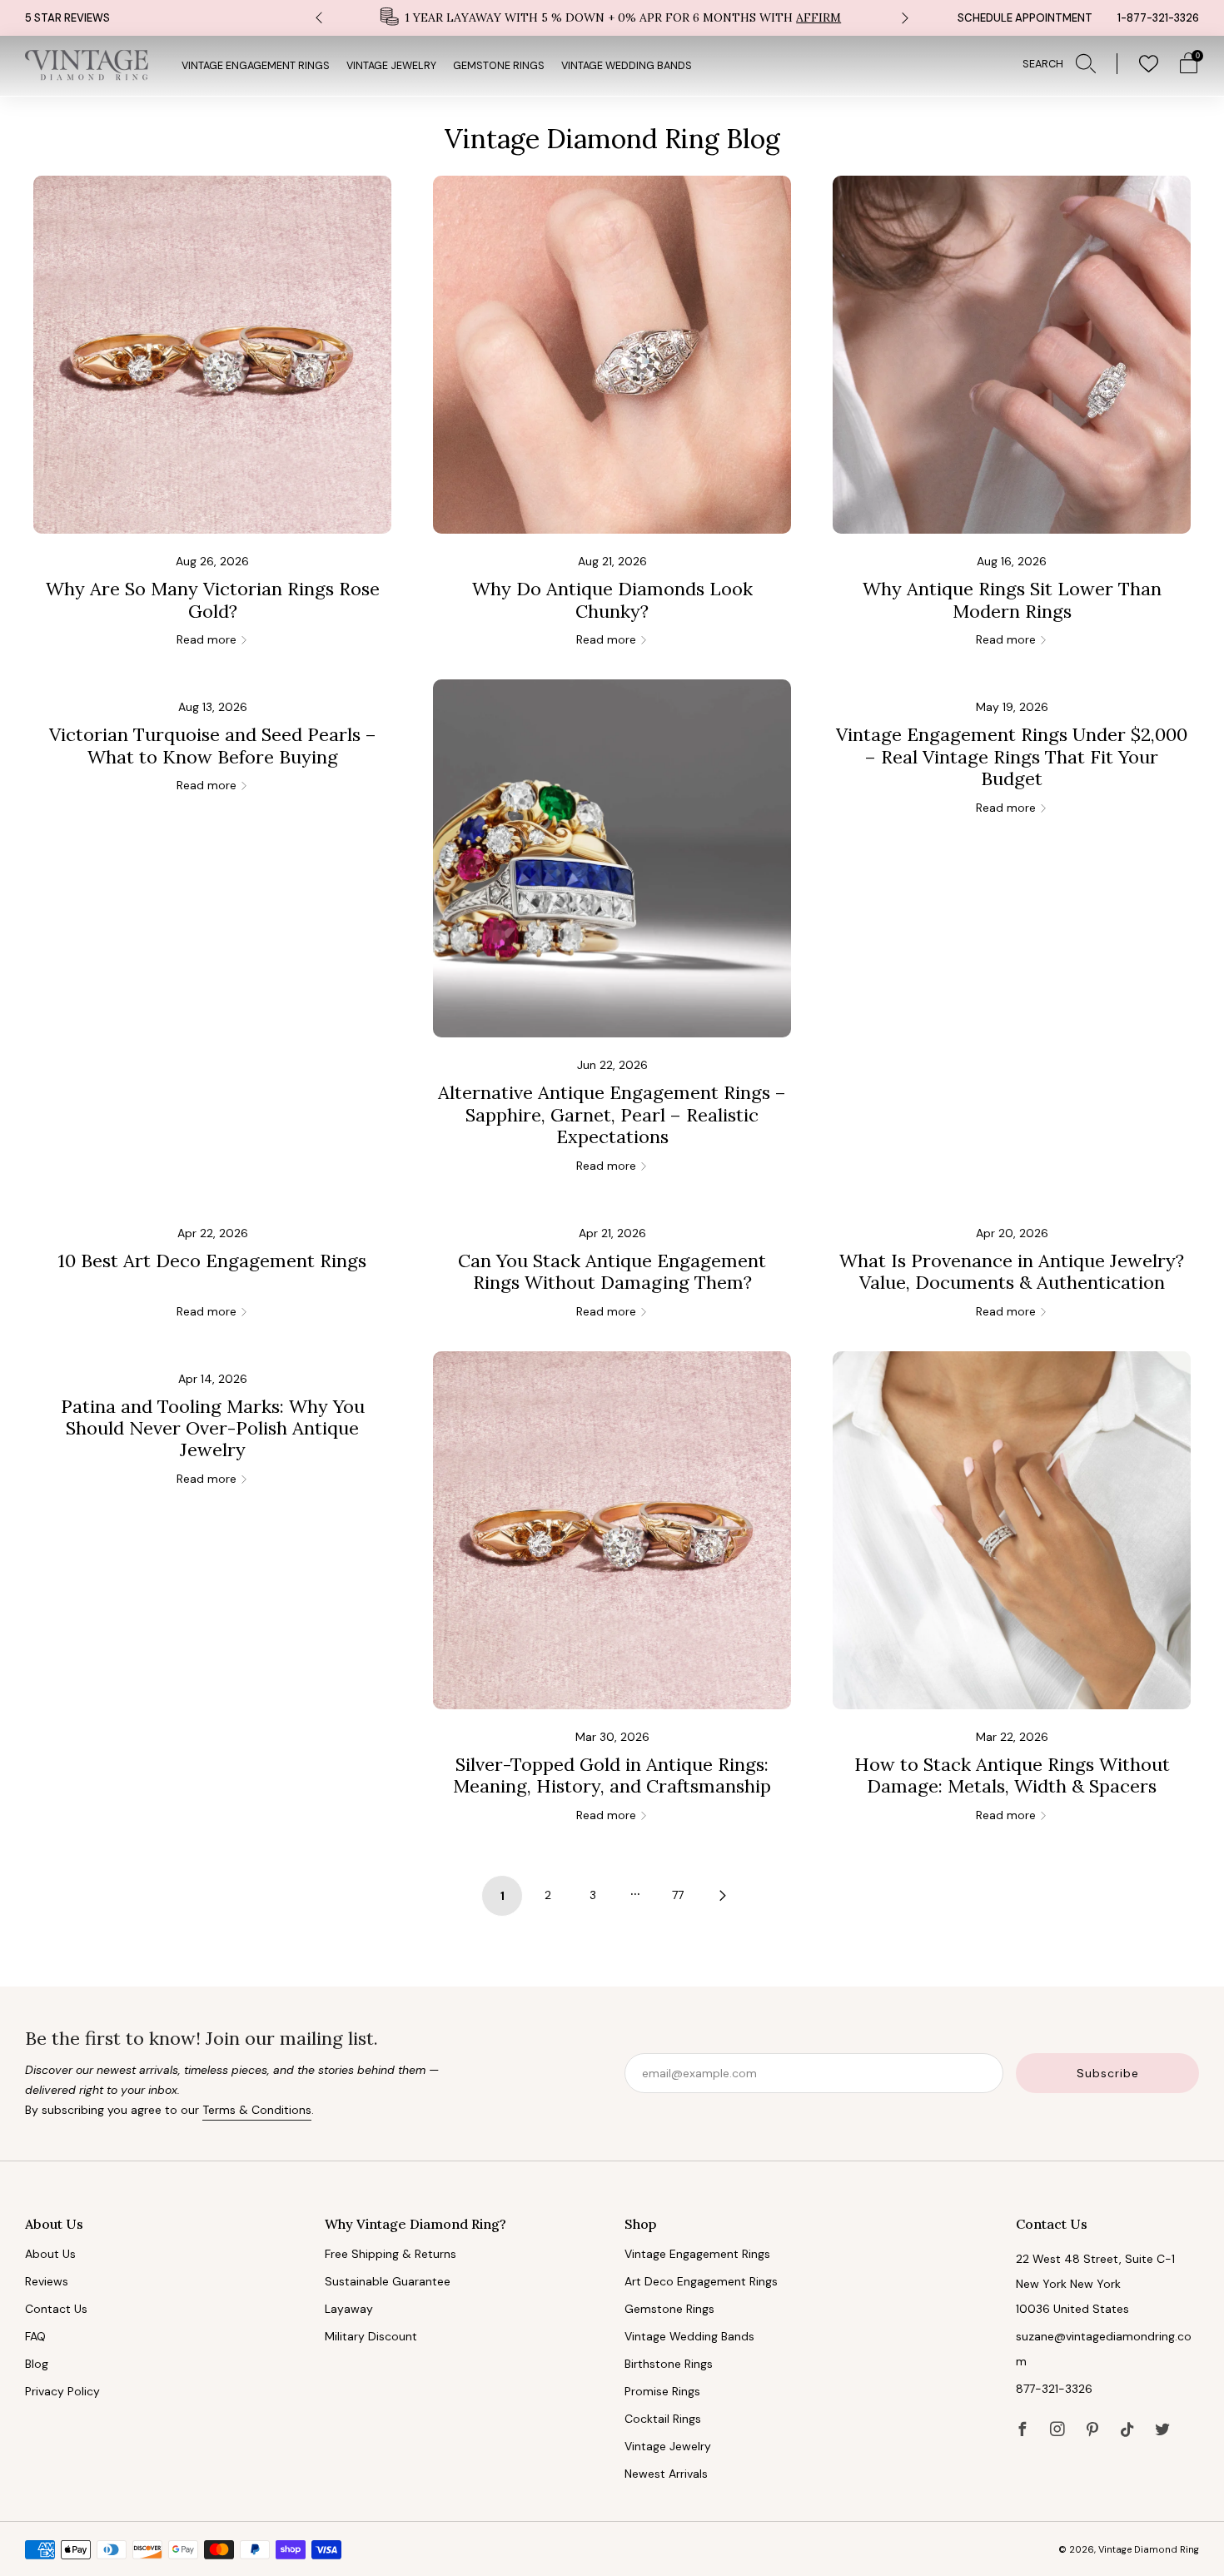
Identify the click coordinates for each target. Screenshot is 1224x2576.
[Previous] (319, 18)
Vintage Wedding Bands (627, 66)
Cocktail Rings (663, 2419)
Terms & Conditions (257, 2110)
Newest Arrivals (666, 2474)
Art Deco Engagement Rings (701, 2281)
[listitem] (612, 18)
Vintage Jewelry (391, 66)
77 (678, 1895)
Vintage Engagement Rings (256, 66)
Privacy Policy (62, 2391)
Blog (37, 2364)
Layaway (349, 2309)
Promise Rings (662, 2391)
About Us (50, 2254)
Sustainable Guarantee (388, 2281)
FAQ (35, 2336)
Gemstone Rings (499, 66)
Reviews (47, 2281)
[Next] (905, 18)
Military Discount (371, 2336)
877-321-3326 (1054, 2389)
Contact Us (56, 2309)
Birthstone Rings (669, 2364)
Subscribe (1108, 2073)
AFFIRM (818, 17)
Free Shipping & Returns (391, 2254)
